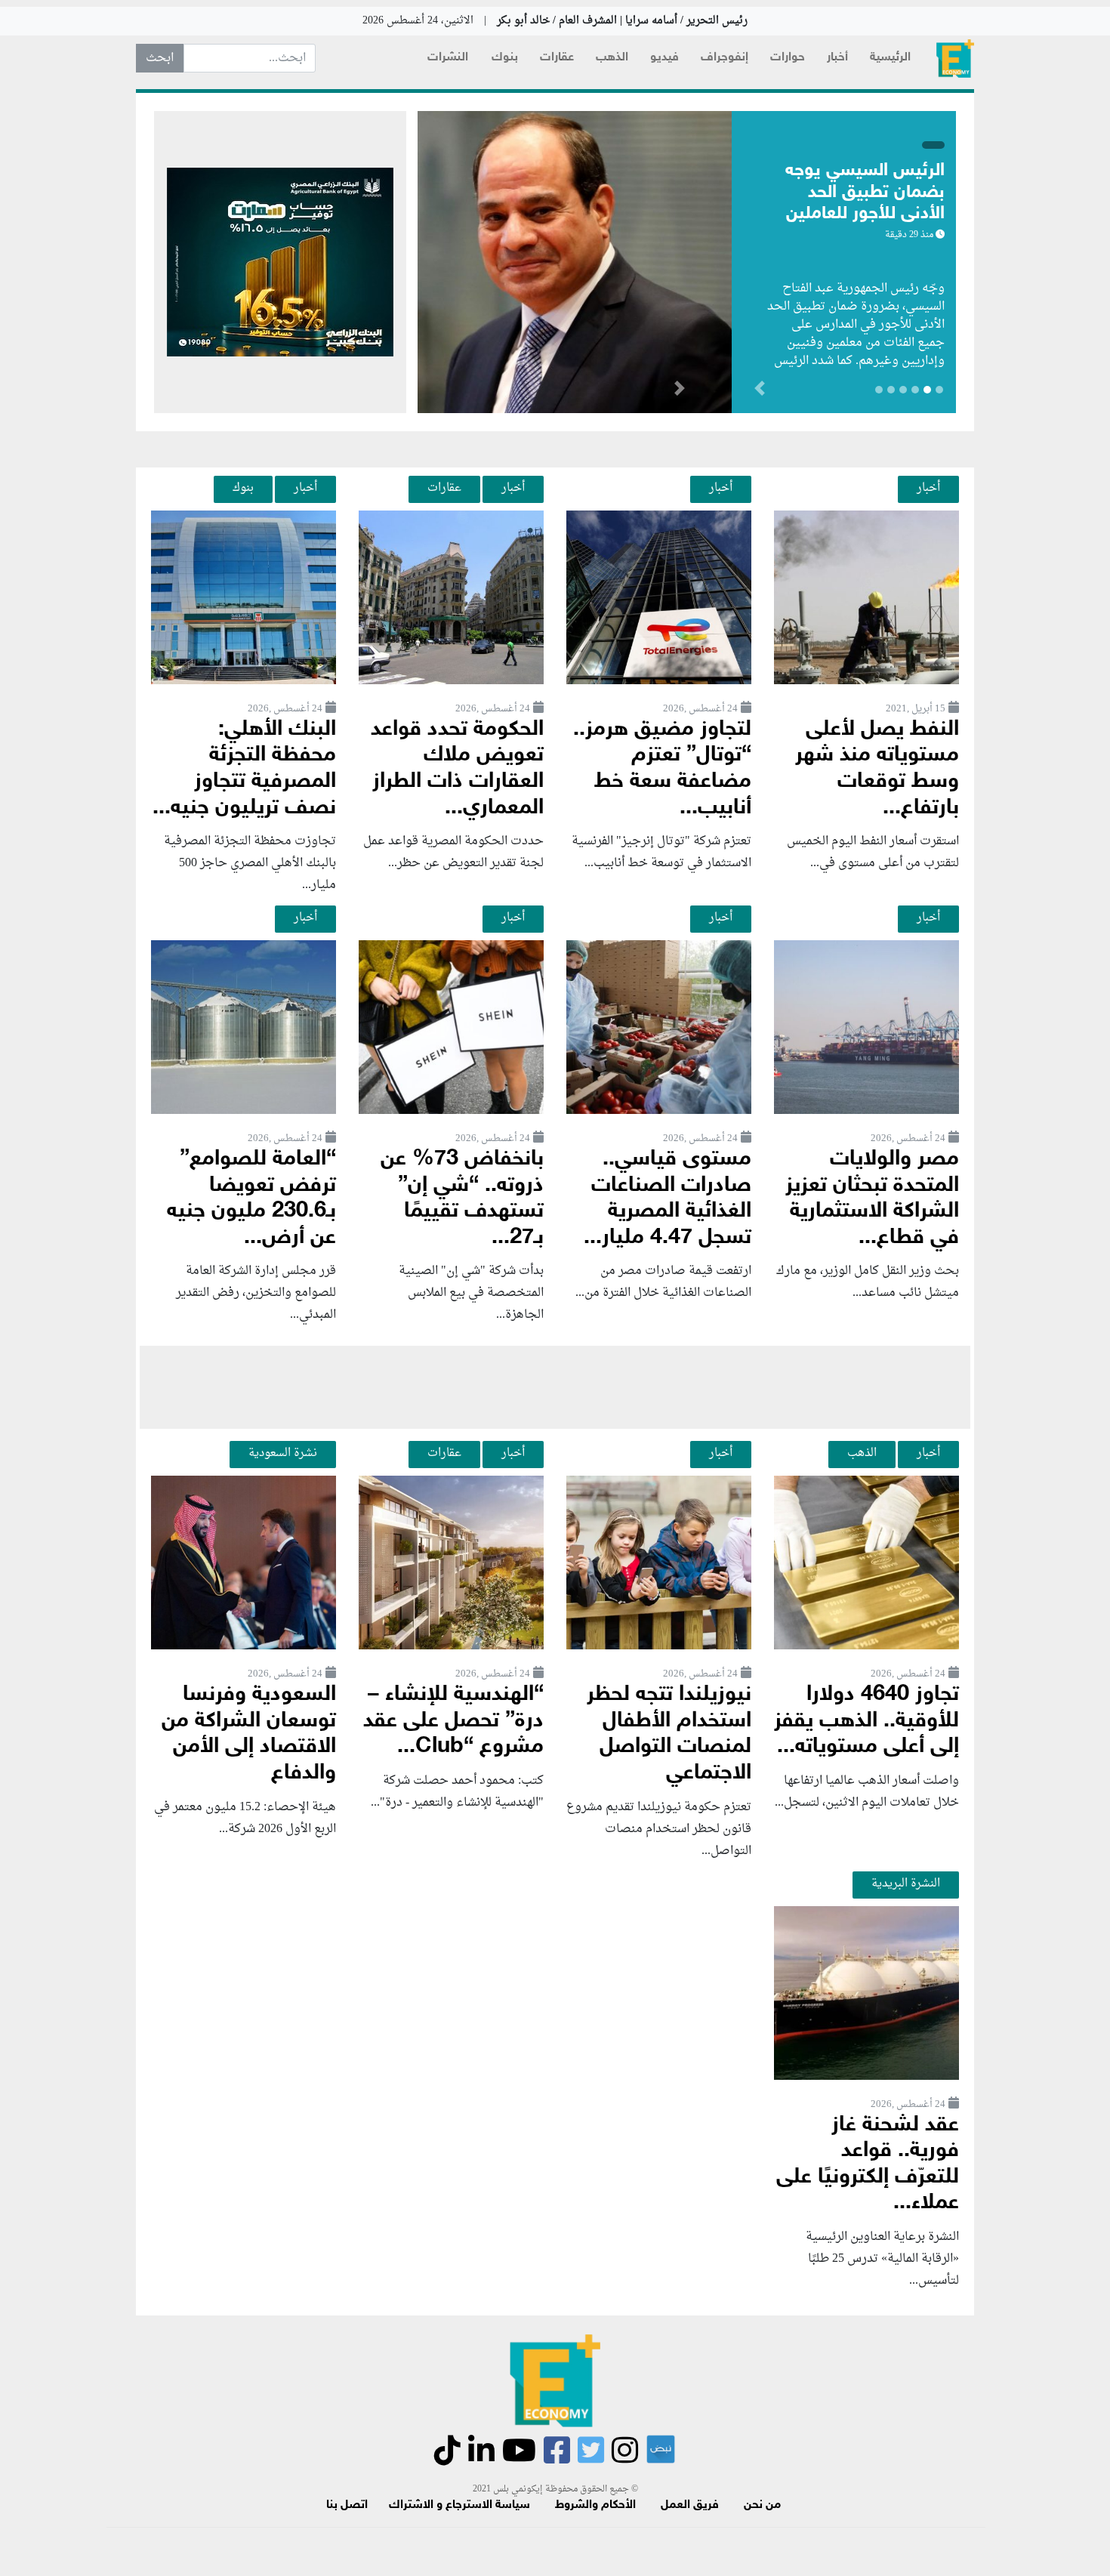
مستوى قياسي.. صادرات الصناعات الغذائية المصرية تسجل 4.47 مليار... (668, 1199)
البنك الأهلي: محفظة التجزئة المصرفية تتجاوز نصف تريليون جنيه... (244, 769)
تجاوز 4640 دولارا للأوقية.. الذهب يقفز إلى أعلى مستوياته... (866, 1721)
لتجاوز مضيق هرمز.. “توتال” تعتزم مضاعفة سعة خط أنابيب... (662, 769)
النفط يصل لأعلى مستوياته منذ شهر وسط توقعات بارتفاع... (877, 769)
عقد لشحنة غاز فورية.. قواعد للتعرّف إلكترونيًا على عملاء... (868, 2165)
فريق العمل (690, 2505)
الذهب (612, 58)
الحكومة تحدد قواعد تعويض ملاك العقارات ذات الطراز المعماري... (457, 769)
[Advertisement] (555, 1387)
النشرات (448, 58)
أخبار (837, 58)
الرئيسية (890, 58)
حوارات (788, 58)
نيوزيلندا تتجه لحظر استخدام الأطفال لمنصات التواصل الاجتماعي (669, 1734)
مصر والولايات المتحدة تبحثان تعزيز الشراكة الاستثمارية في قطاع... (872, 1199)
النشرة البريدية (906, 1883)
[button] (679, 391)
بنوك (505, 58)
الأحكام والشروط (595, 2505)
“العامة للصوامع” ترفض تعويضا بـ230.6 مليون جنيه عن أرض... (251, 1199)
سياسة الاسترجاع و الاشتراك (459, 2505)
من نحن (762, 2505)
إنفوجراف (725, 58)
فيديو (664, 58)
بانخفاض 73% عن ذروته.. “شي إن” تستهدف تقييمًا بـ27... (462, 1199)
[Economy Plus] (955, 59)
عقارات (557, 58)
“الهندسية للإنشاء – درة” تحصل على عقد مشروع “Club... (453, 1721)
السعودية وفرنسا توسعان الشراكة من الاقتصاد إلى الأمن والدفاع (249, 1734)
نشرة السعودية (283, 1453)
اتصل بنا (347, 2505)
